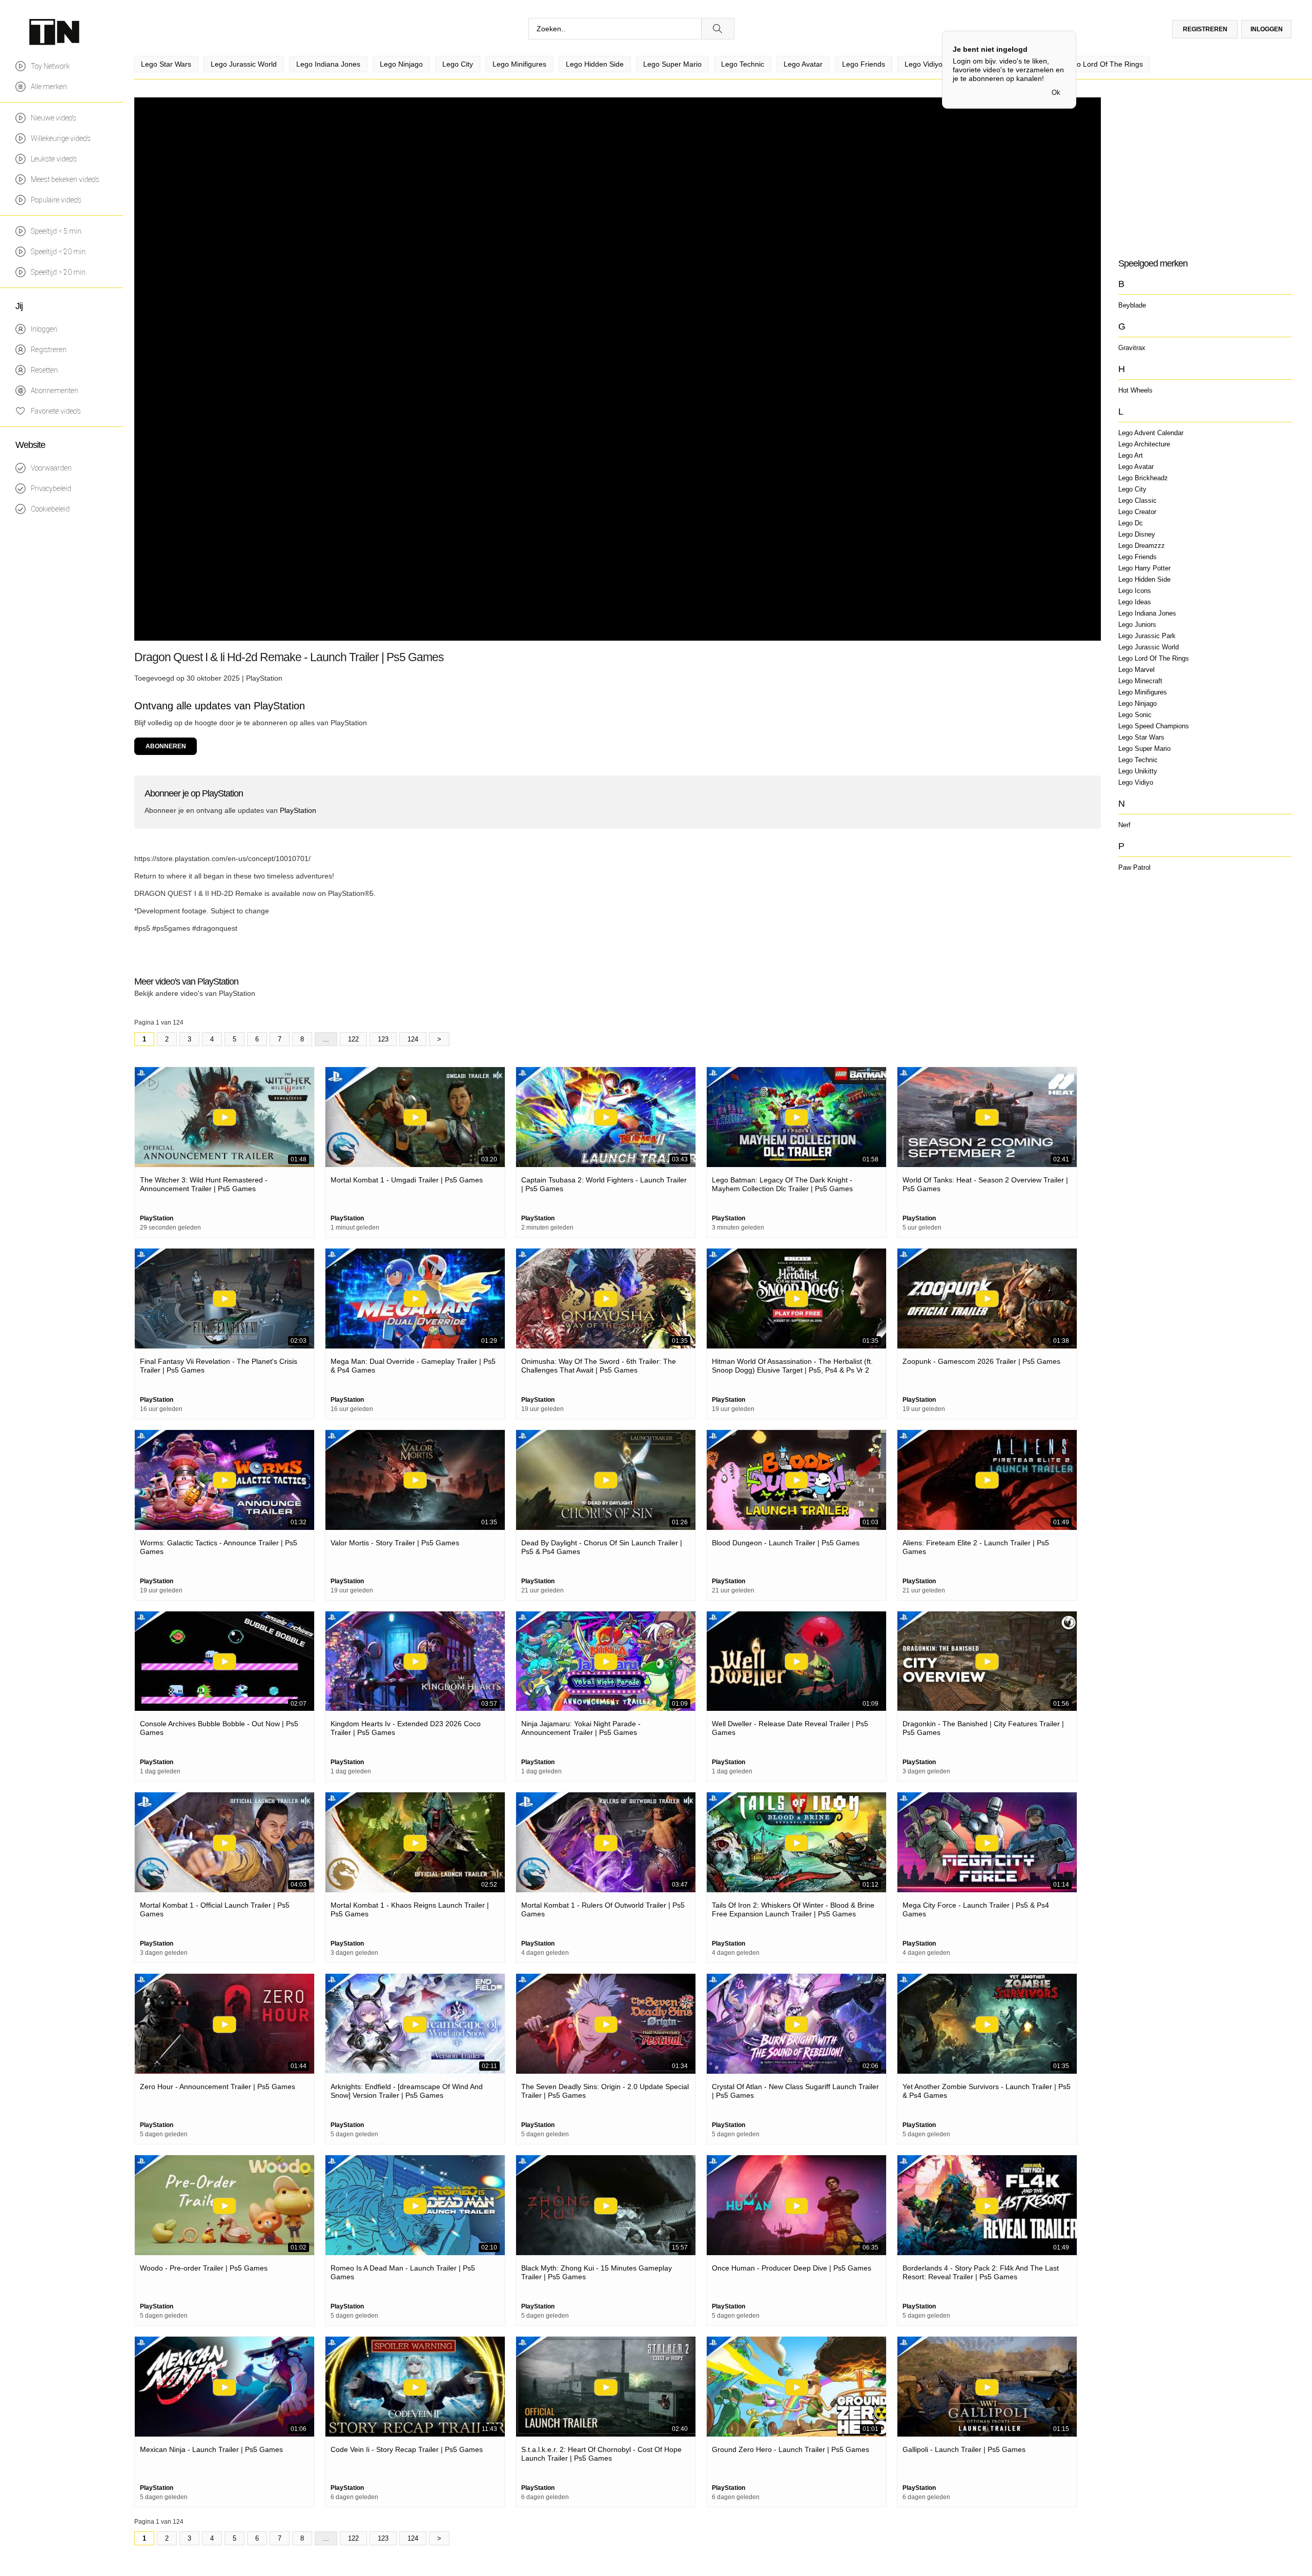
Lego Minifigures (1143, 692)
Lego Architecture (1144, 444)
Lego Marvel (1136, 670)
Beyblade (1132, 305)
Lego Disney (1137, 534)
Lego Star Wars (1141, 737)
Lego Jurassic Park (1147, 636)
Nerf (1124, 825)
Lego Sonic (1135, 715)
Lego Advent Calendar (1151, 433)
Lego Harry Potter (1144, 568)
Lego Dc (1131, 523)
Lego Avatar (1136, 467)
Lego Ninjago (1137, 703)
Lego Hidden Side (1144, 579)
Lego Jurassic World (1149, 647)
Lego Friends (1137, 557)
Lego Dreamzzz (1142, 546)
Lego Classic (1137, 500)
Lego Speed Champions (1154, 726)
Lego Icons (1135, 591)
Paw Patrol (1134, 867)
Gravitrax (1132, 348)
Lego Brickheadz (1143, 478)
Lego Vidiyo (1136, 782)
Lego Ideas (1135, 602)
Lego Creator (1137, 512)
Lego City (1132, 489)
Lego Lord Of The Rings (1154, 658)
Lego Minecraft (1140, 681)
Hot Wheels (1135, 390)
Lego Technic (1138, 760)
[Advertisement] (1204, 169)
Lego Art (1131, 455)
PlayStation (264, 678)
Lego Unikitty (1138, 771)
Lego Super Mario (1144, 749)
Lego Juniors (1137, 625)
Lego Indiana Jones (1147, 613)
